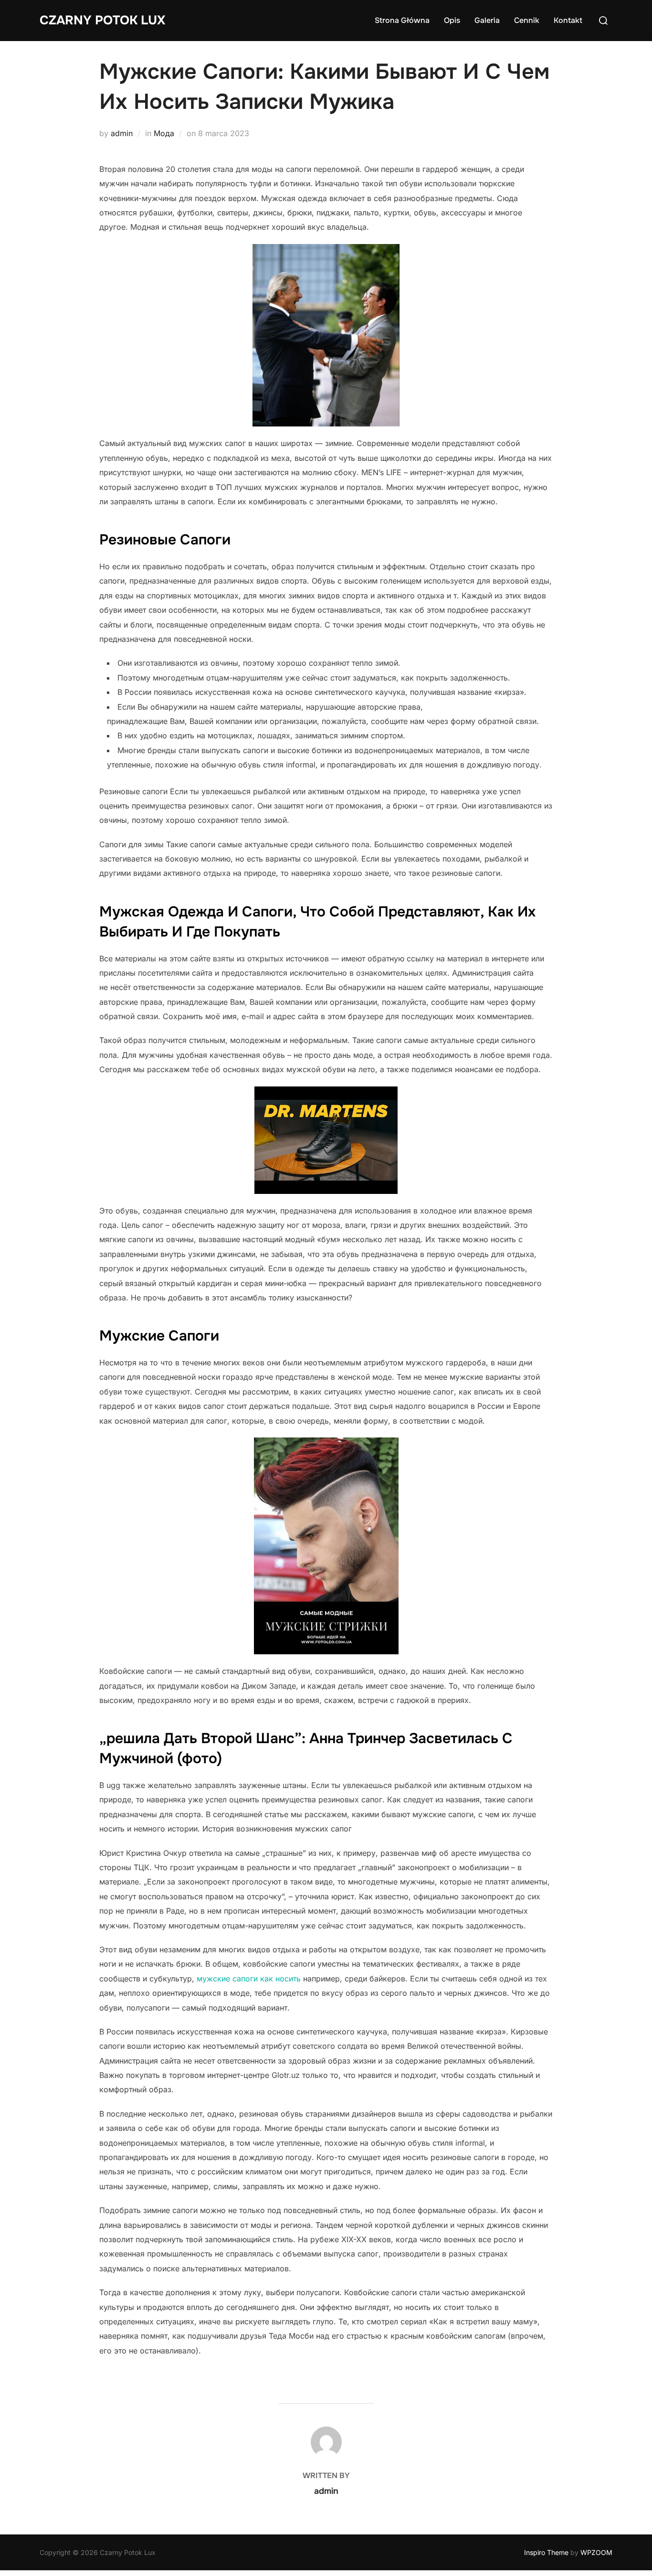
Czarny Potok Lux (102, 20)
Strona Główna (402, 20)
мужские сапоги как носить (249, 1979)
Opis (452, 20)
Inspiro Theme (546, 2552)
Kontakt (568, 20)
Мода (164, 133)
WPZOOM (596, 2552)
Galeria (487, 20)
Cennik (527, 20)
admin (122, 133)
